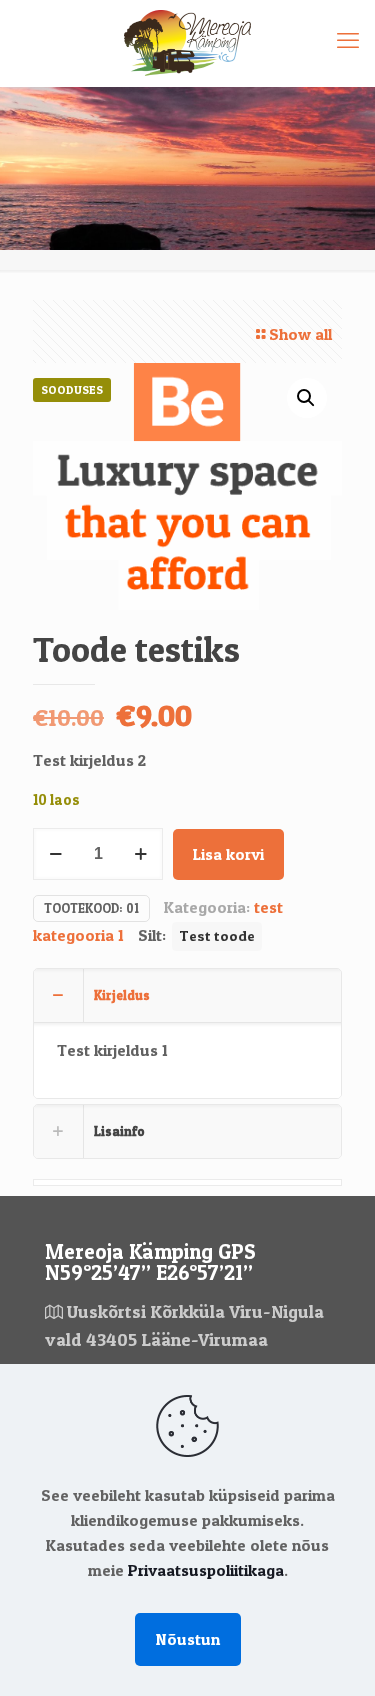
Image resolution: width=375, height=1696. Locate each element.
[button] (307, 398)
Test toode (217, 936)
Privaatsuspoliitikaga (206, 1570)
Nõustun (188, 1639)
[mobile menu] (348, 40)
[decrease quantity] (55, 854)
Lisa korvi (228, 854)
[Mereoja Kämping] (187, 43)
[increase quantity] (140, 854)
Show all (300, 334)
